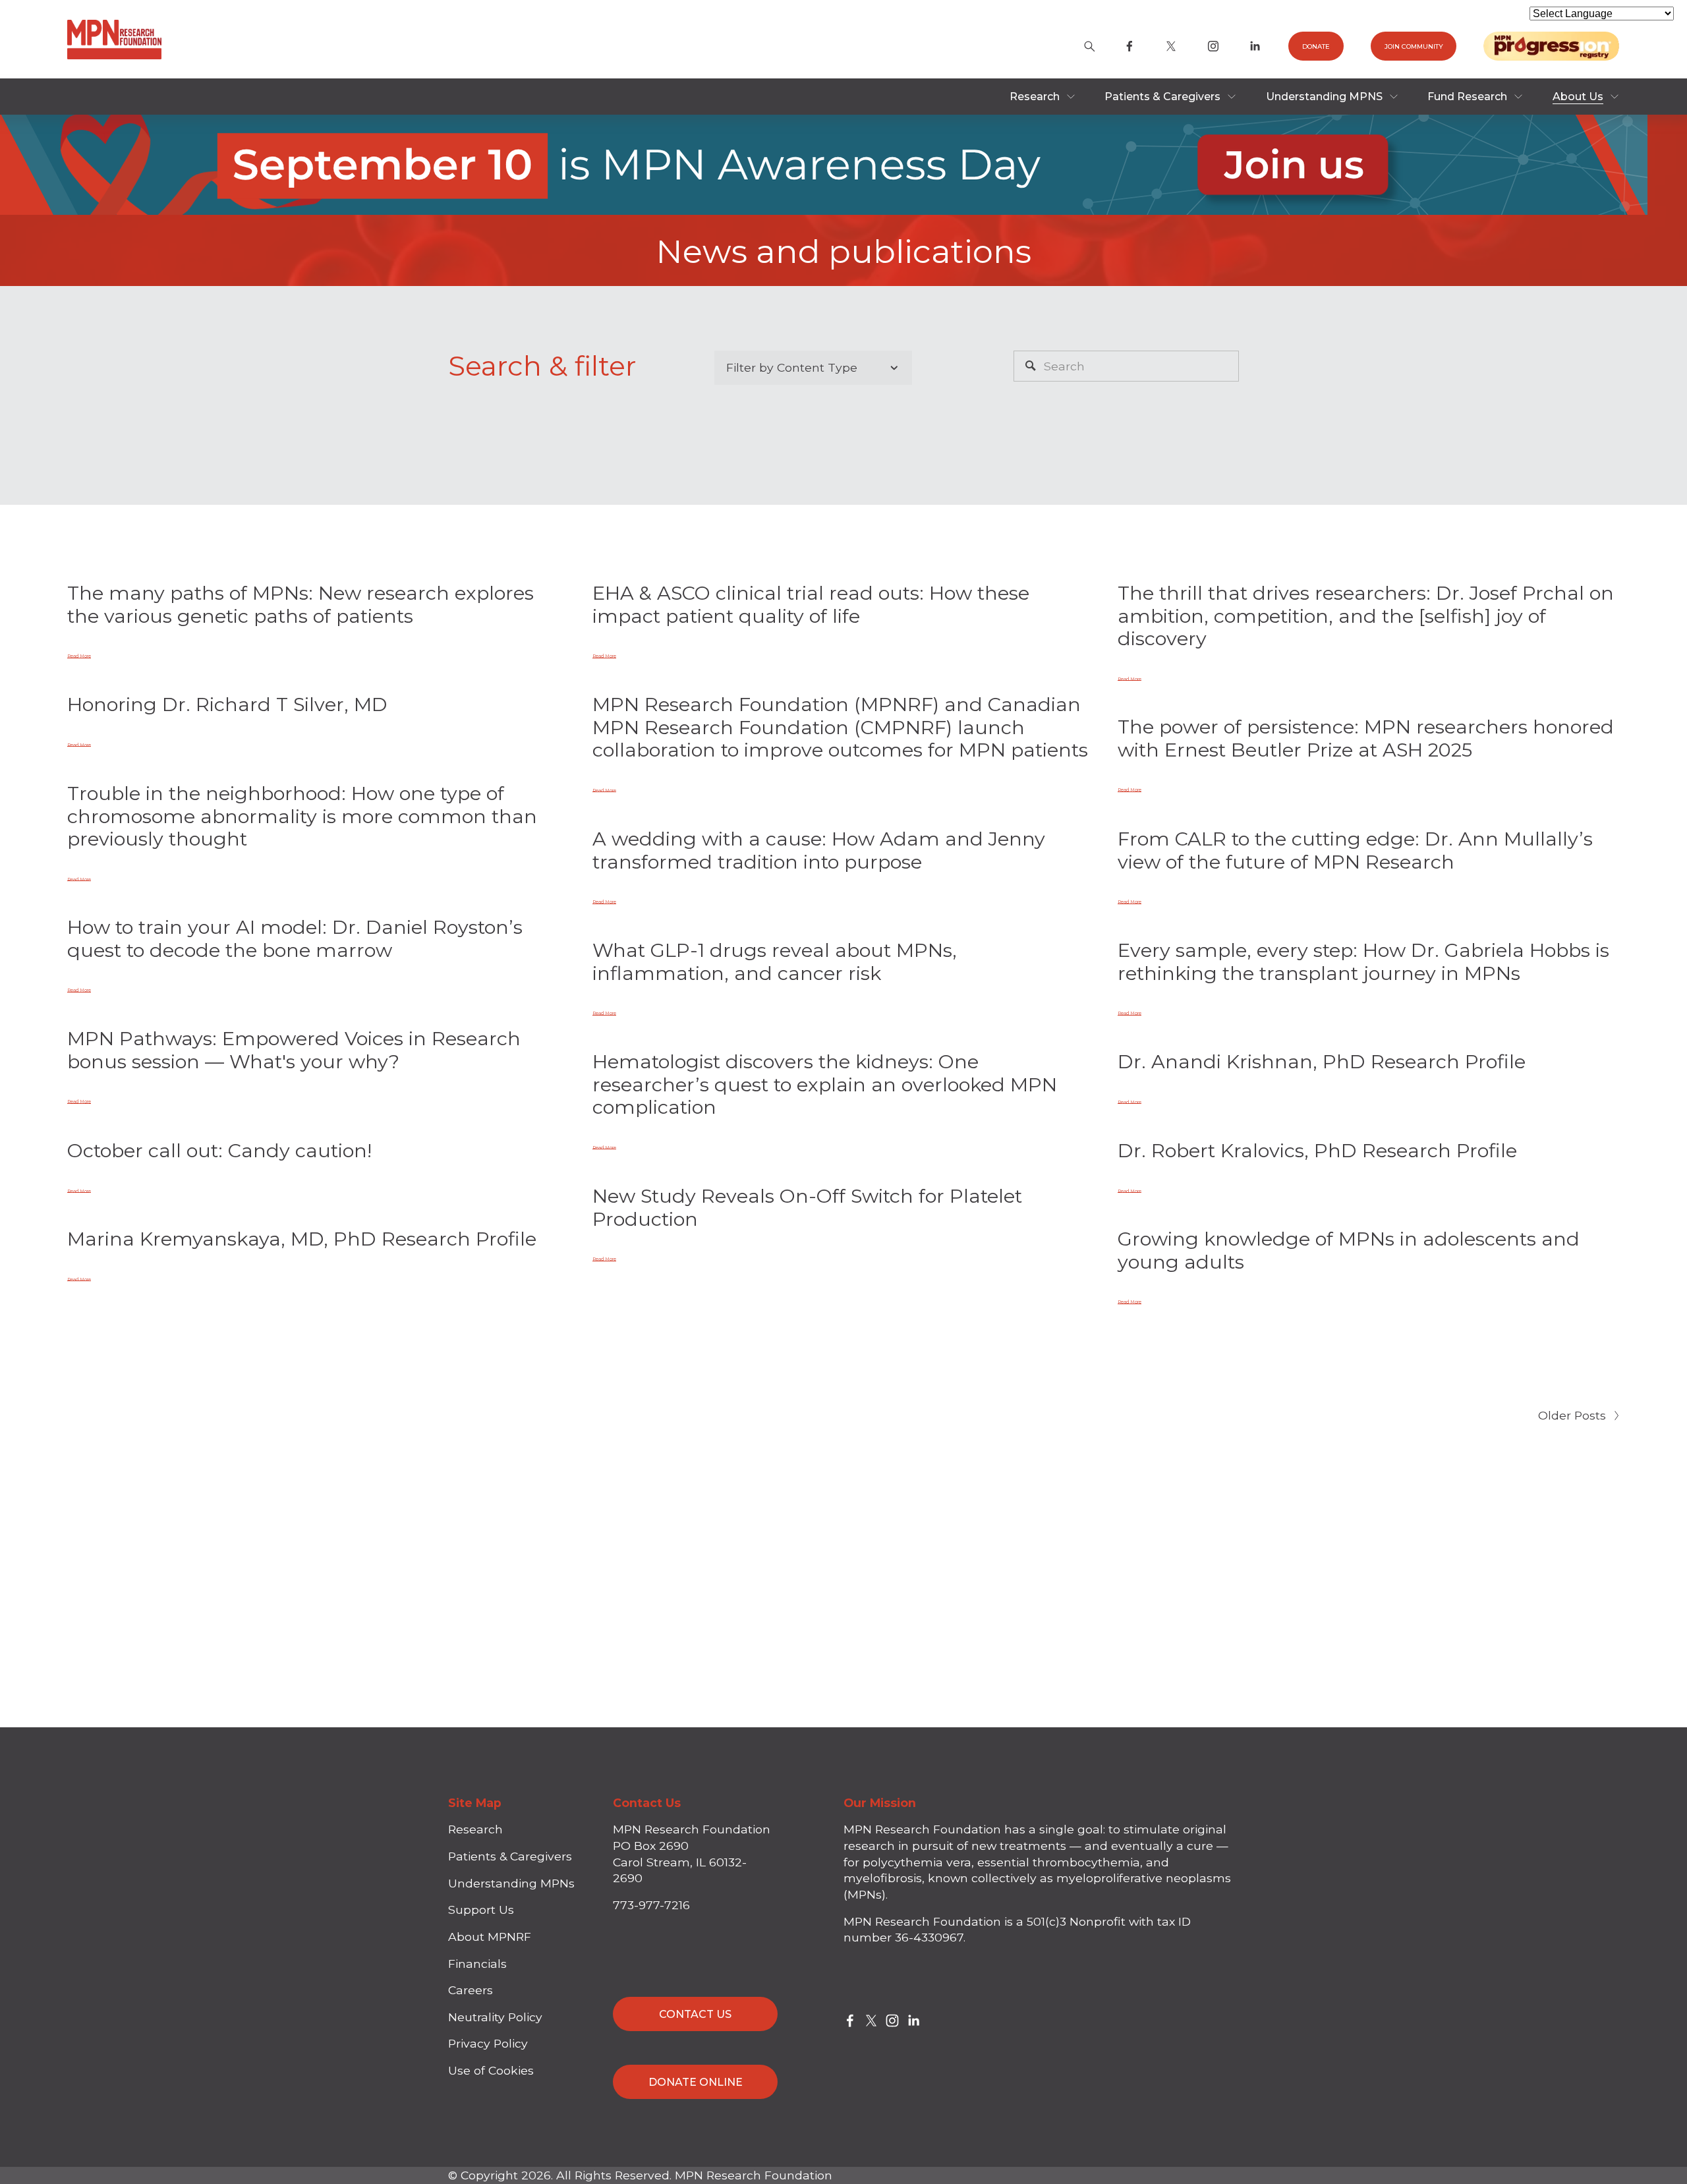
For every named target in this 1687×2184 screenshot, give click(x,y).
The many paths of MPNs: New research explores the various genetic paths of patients (300, 604)
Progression (1551, 46)
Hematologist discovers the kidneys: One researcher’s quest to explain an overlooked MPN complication (825, 1084)
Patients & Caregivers (510, 1856)
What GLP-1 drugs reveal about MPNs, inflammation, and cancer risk (775, 962)
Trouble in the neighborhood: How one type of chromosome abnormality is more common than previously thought (302, 816)
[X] (1171, 46)
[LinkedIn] (1255, 46)
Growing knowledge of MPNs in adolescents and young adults (1349, 1250)
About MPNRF (490, 1937)
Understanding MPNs (511, 1883)
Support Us (481, 1910)
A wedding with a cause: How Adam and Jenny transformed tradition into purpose (819, 850)
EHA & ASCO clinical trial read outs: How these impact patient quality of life (811, 604)
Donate (1316, 46)
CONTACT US (695, 2014)
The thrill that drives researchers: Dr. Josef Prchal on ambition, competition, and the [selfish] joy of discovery (1366, 616)
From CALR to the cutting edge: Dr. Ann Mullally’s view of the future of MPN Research (1355, 850)
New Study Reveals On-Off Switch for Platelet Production (807, 1207)
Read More (79, 656)
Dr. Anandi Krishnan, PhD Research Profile (1322, 1061)
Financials (477, 1964)
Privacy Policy (488, 2043)
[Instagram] (1213, 46)
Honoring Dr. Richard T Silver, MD (227, 704)
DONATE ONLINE (696, 2082)
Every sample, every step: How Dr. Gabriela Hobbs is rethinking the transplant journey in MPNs (1363, 962)
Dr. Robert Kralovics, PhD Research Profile (1317, 1150)
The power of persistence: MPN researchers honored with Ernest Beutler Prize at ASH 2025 (1366, 738)
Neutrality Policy (495, 2017)
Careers (471, 1990)
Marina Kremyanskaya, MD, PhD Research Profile (302, 1239)
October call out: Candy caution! (219, 1150)
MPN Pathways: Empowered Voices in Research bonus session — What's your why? (294, 1050)
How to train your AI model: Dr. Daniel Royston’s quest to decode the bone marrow (295, 938)
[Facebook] (1129, 46)
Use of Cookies (491, 2070)
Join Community (1414, 46)
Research (475, 1829)
